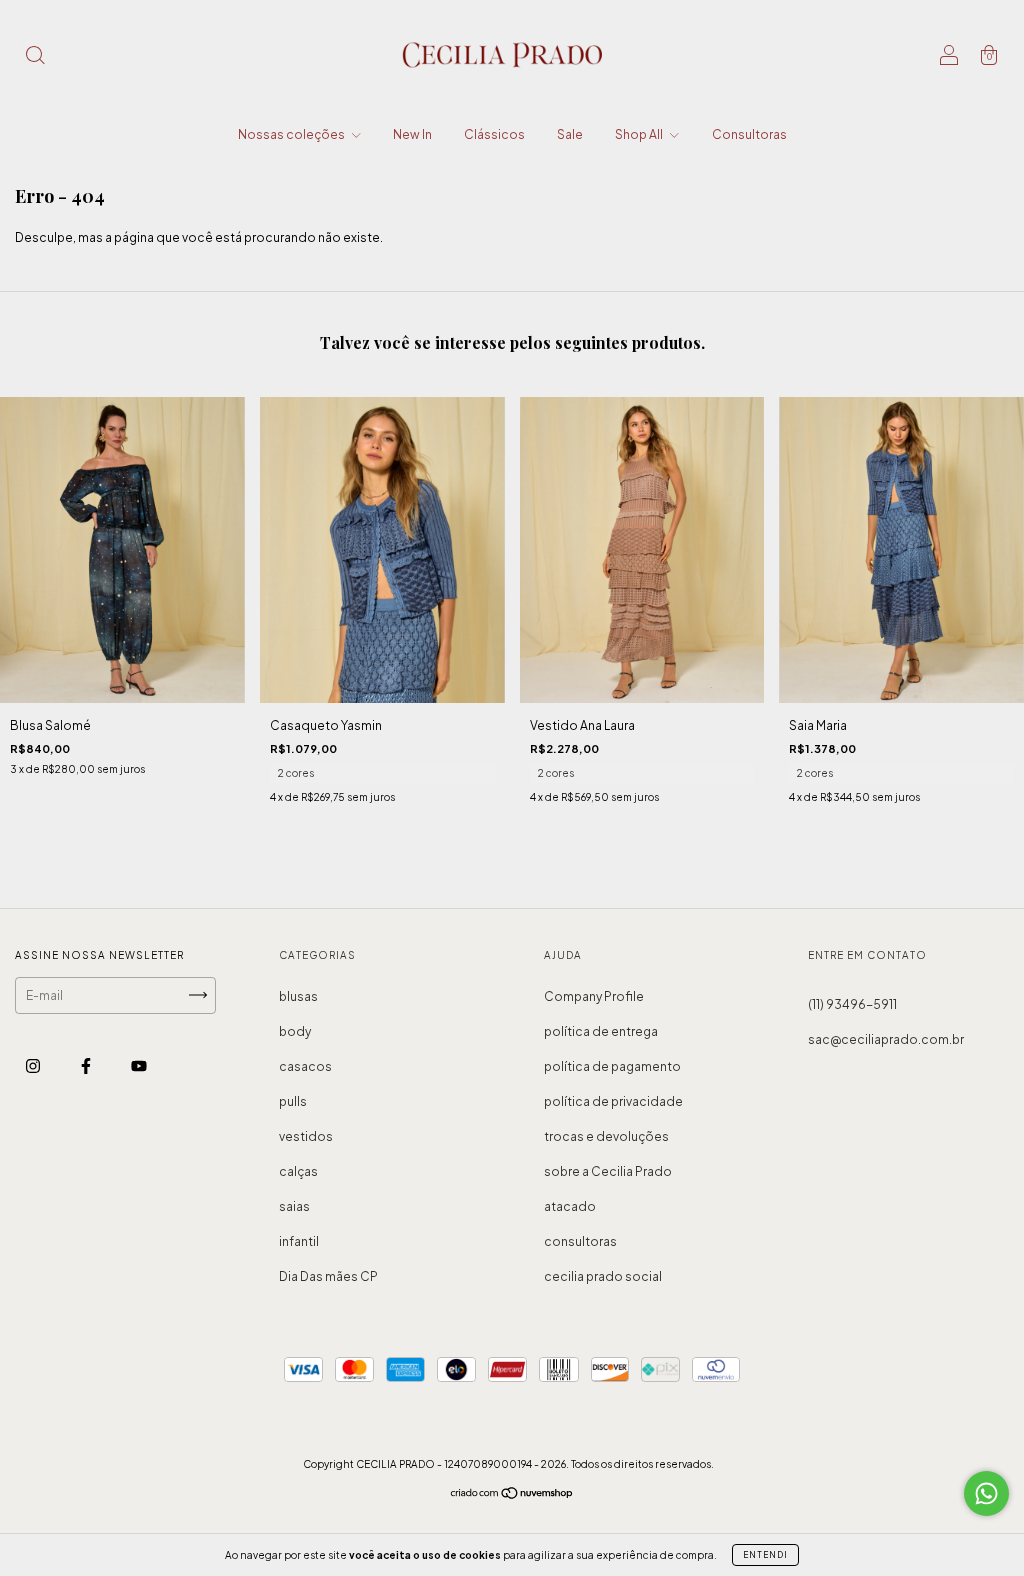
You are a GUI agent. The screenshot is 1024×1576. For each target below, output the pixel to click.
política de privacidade (613, 1101)
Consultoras (749, 134)
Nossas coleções (292, 134)
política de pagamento (612, 1066)
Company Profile (594, 996)
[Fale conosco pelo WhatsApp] (986, 1493)
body (295, 1031)
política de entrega (601, 1031)
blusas (298, 996)
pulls (293, 1101)
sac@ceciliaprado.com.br (886, 1039)
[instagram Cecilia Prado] (34, 1065)
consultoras (580, 1241)
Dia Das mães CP (328, 1276)
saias (294, 1206)
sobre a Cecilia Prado (608, 1171)
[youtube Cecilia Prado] (139, 1065)
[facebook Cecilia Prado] (87, 1065)
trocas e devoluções (606, 1136)
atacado (570, 1206)
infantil (299, 1241)
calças (298, 1171)
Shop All (640, 134)
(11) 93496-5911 (852, 1004)
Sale (570, 134)
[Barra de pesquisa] (35, 57)
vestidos (306, 1136)
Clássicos (494, 134)
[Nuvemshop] (512, 1495)
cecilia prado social (603, 1276)
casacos (305, 1066)
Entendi (765, 1555)
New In (412, 134)
